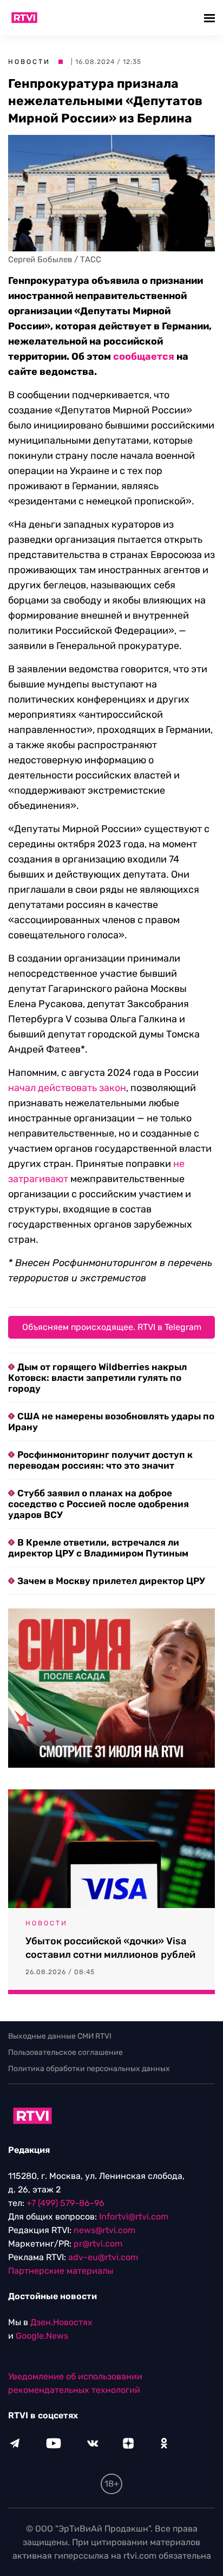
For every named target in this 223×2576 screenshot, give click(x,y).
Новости (29, 62)
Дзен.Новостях (61, 2322)
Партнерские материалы (61, 2271)
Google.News (42, 2336)
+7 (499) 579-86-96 (65, 2203)
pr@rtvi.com (98, 2244)
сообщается (144, 356)
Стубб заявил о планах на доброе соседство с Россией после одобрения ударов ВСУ (99, 1504)
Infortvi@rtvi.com (134, 2217)
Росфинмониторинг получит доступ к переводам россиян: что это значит (100, 1460)
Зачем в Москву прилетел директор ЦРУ (111, 1581)
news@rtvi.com (104, 2230)
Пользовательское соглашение (65, 2052)
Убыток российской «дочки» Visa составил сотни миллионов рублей (110, 1948)
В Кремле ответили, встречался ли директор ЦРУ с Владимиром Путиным (98, 1548)
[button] (211, 18)
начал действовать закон (67, 1088)
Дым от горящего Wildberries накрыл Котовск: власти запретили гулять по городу (97, 1378)
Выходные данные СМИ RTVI (60, 2036)
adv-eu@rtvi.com (103, 2257)
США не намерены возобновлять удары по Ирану (111, 1422)
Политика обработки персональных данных (89, 2069)
